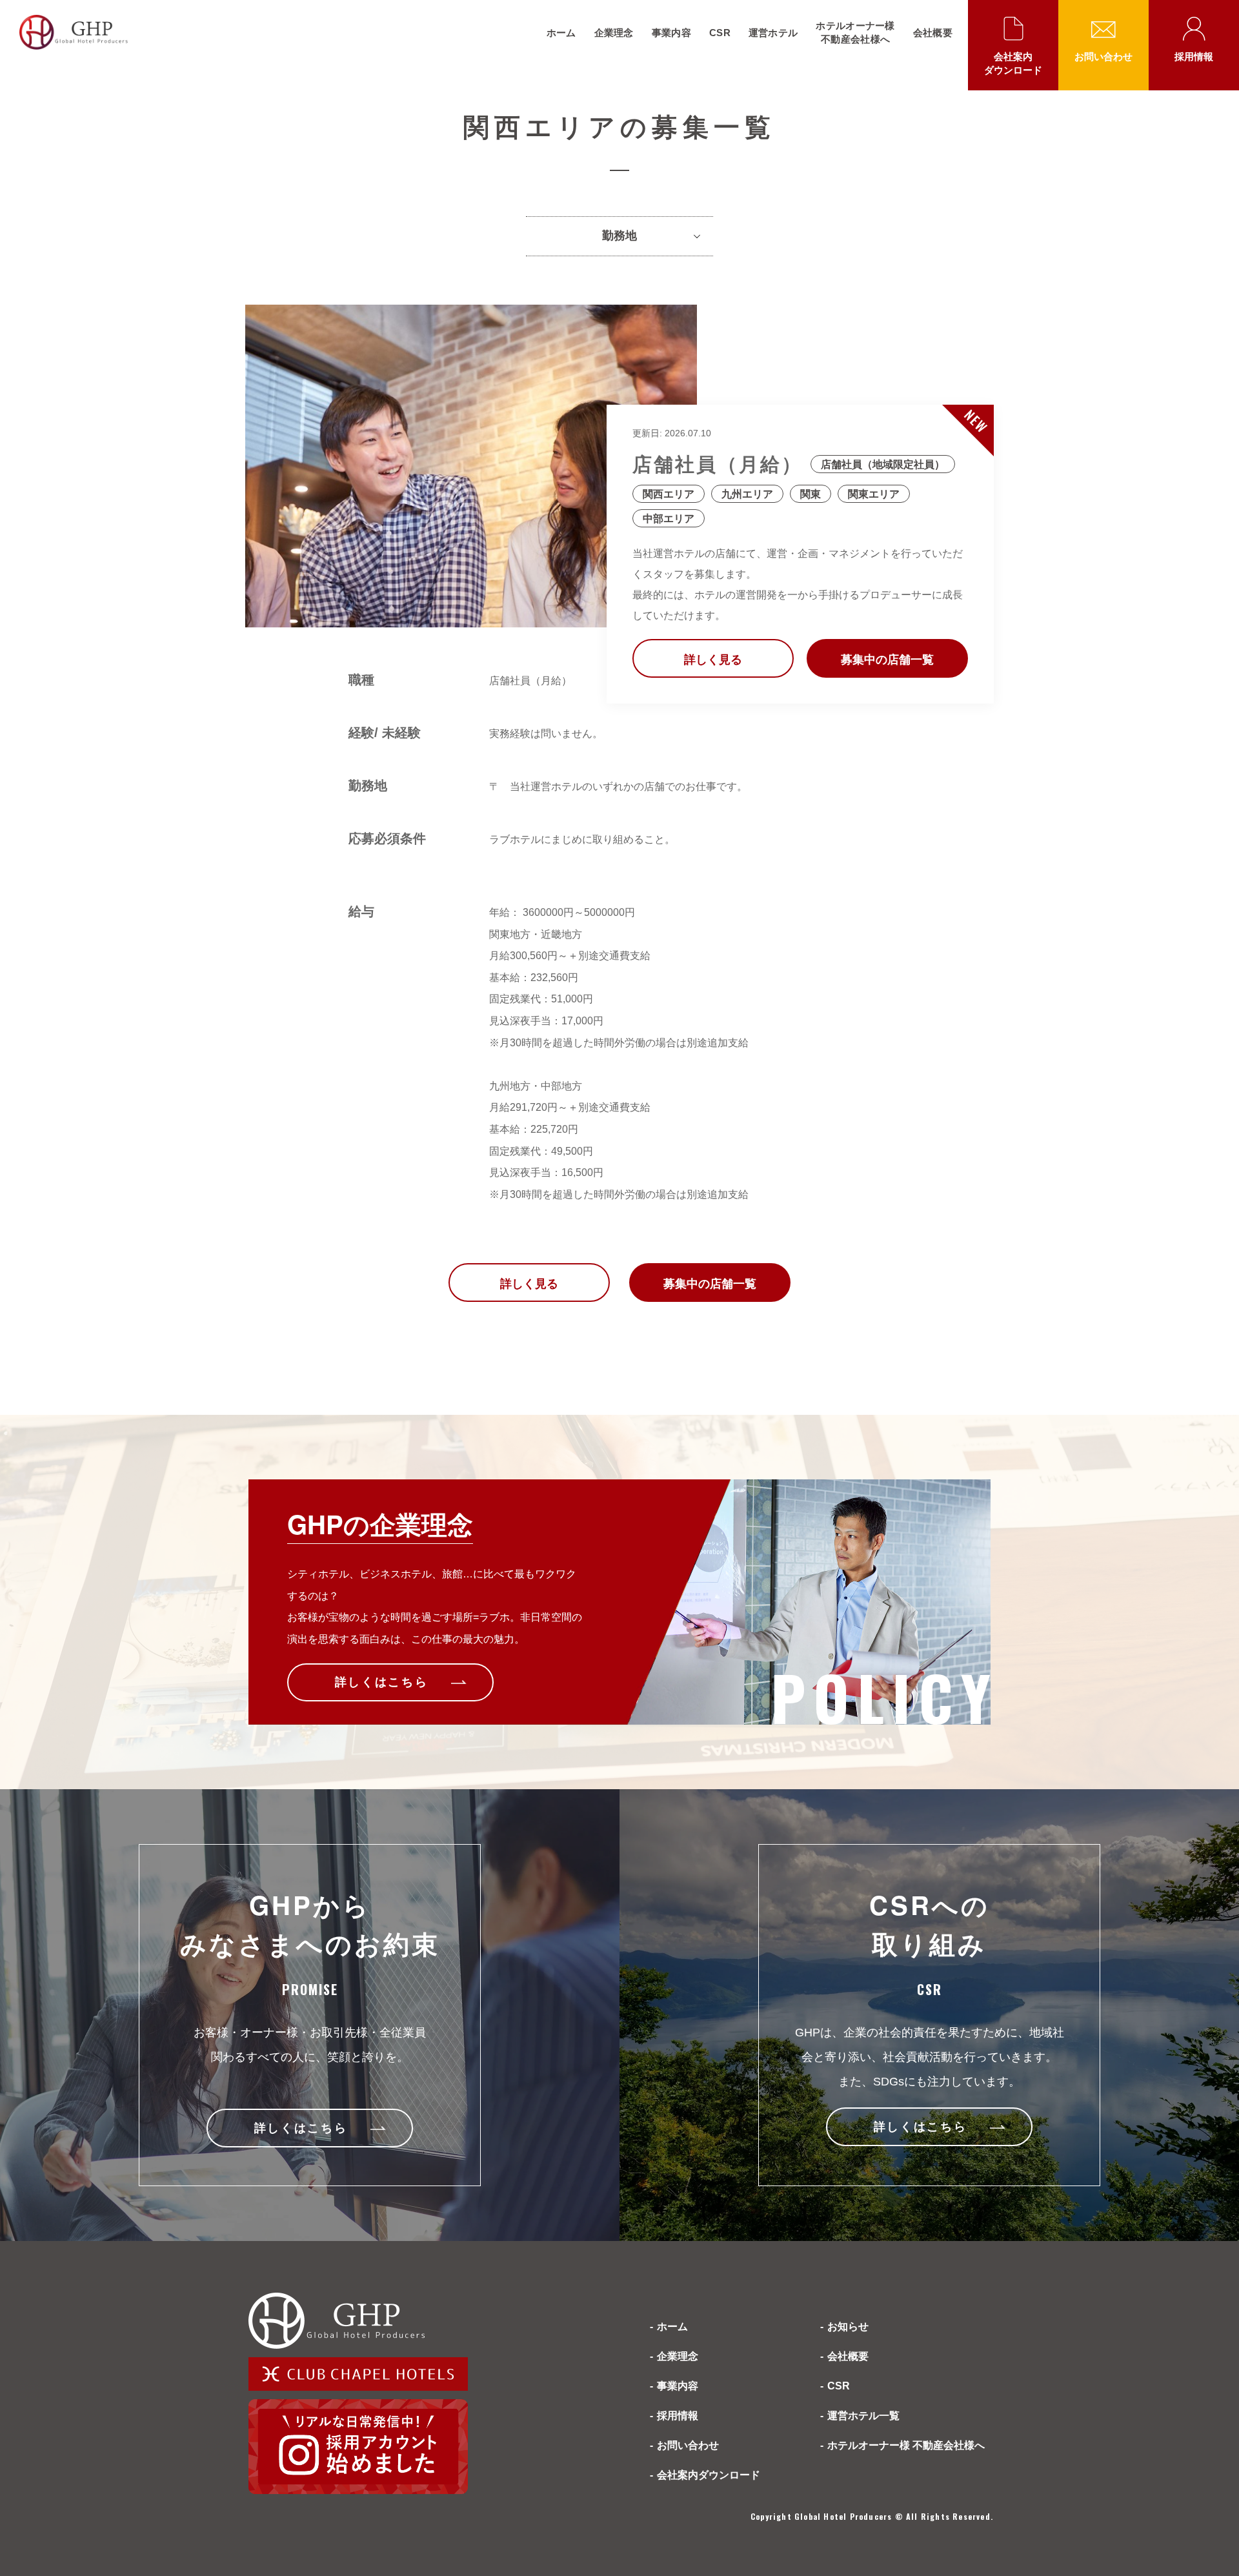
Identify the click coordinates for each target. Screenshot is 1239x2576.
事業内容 (671, 33)
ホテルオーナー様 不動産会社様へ (906, 2445)
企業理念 (614, 33)
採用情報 (1194, 56)
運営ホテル (773, 33)
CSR (720, 33)
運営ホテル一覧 (863, 2416)
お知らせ (848, 2327)
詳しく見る (713, 660)
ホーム (561, 33)
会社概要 (933, 33)
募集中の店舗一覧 (887, 660)
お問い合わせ (1103, 56)
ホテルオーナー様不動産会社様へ (855, 32)
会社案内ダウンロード (1013, 63)
